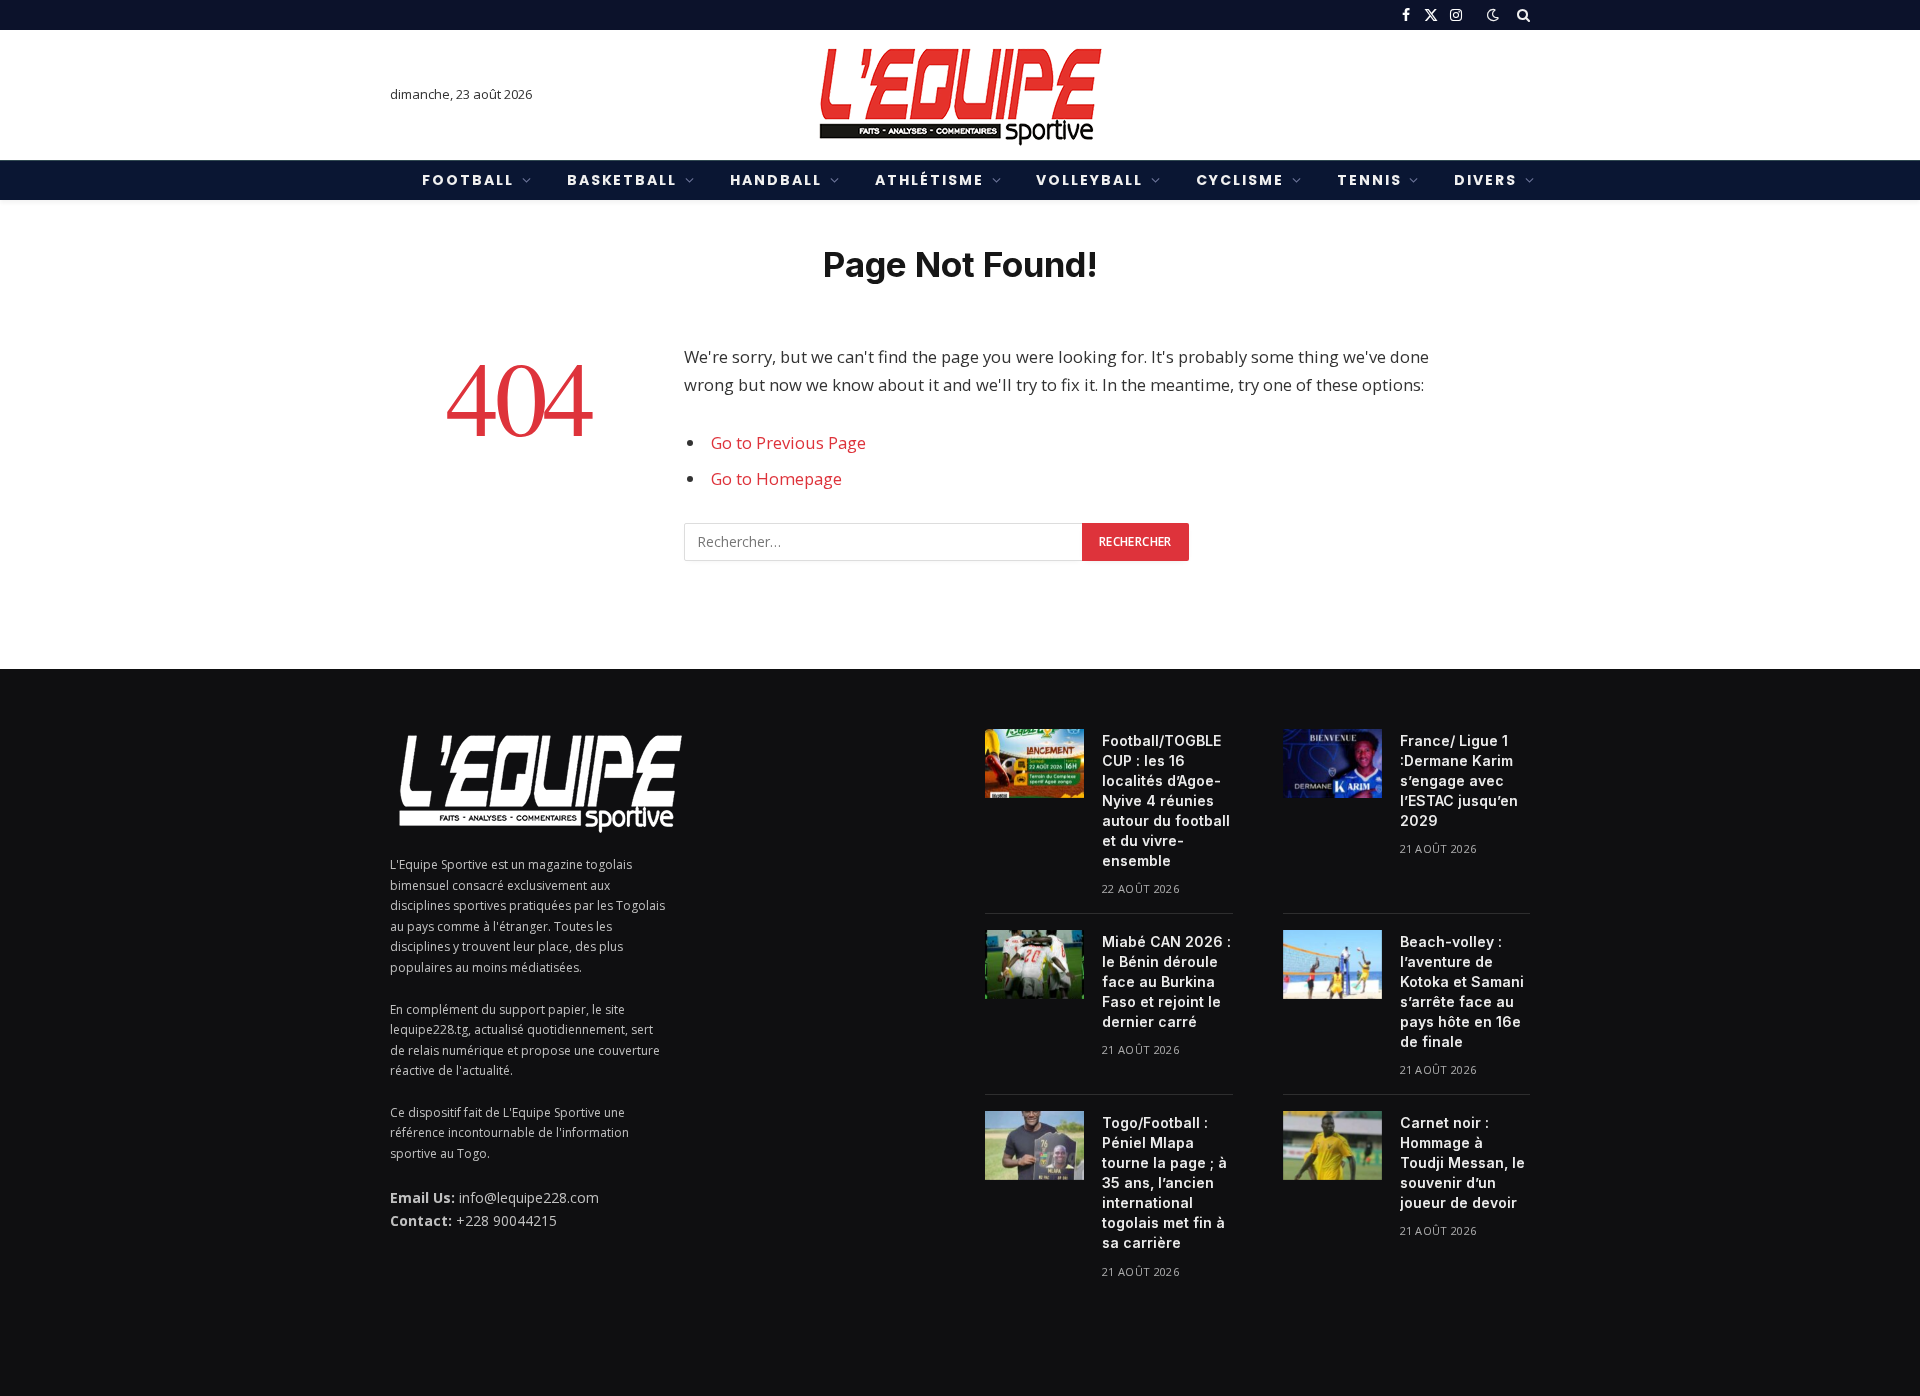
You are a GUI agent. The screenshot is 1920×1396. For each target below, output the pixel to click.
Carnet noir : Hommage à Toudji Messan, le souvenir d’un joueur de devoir (1462, 1162)
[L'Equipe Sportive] (960, 95)
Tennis (1369, 180)
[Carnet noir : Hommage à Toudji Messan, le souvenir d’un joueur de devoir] (1332, 1145)
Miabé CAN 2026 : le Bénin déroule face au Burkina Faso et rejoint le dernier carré (1166, 981)
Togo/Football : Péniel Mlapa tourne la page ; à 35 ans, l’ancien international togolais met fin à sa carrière (1164, 1182)
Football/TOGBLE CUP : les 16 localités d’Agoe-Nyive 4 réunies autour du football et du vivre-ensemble (1166, 800)
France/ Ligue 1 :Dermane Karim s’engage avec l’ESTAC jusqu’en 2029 (1459, 780)
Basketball (622, 180)
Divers (1485, 180)
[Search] (1521, 15)
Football (468, 180)
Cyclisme (1240, 180)
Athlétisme (929, 180)
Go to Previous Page (788, 442)
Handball (776, 180)
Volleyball (1089, 180)
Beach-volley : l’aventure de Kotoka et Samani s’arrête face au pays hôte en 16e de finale (1462, 991)
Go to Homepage (776, 478)
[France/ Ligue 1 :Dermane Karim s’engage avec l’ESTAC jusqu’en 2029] (1332, 763)
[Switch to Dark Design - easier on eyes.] (1493, 15)
